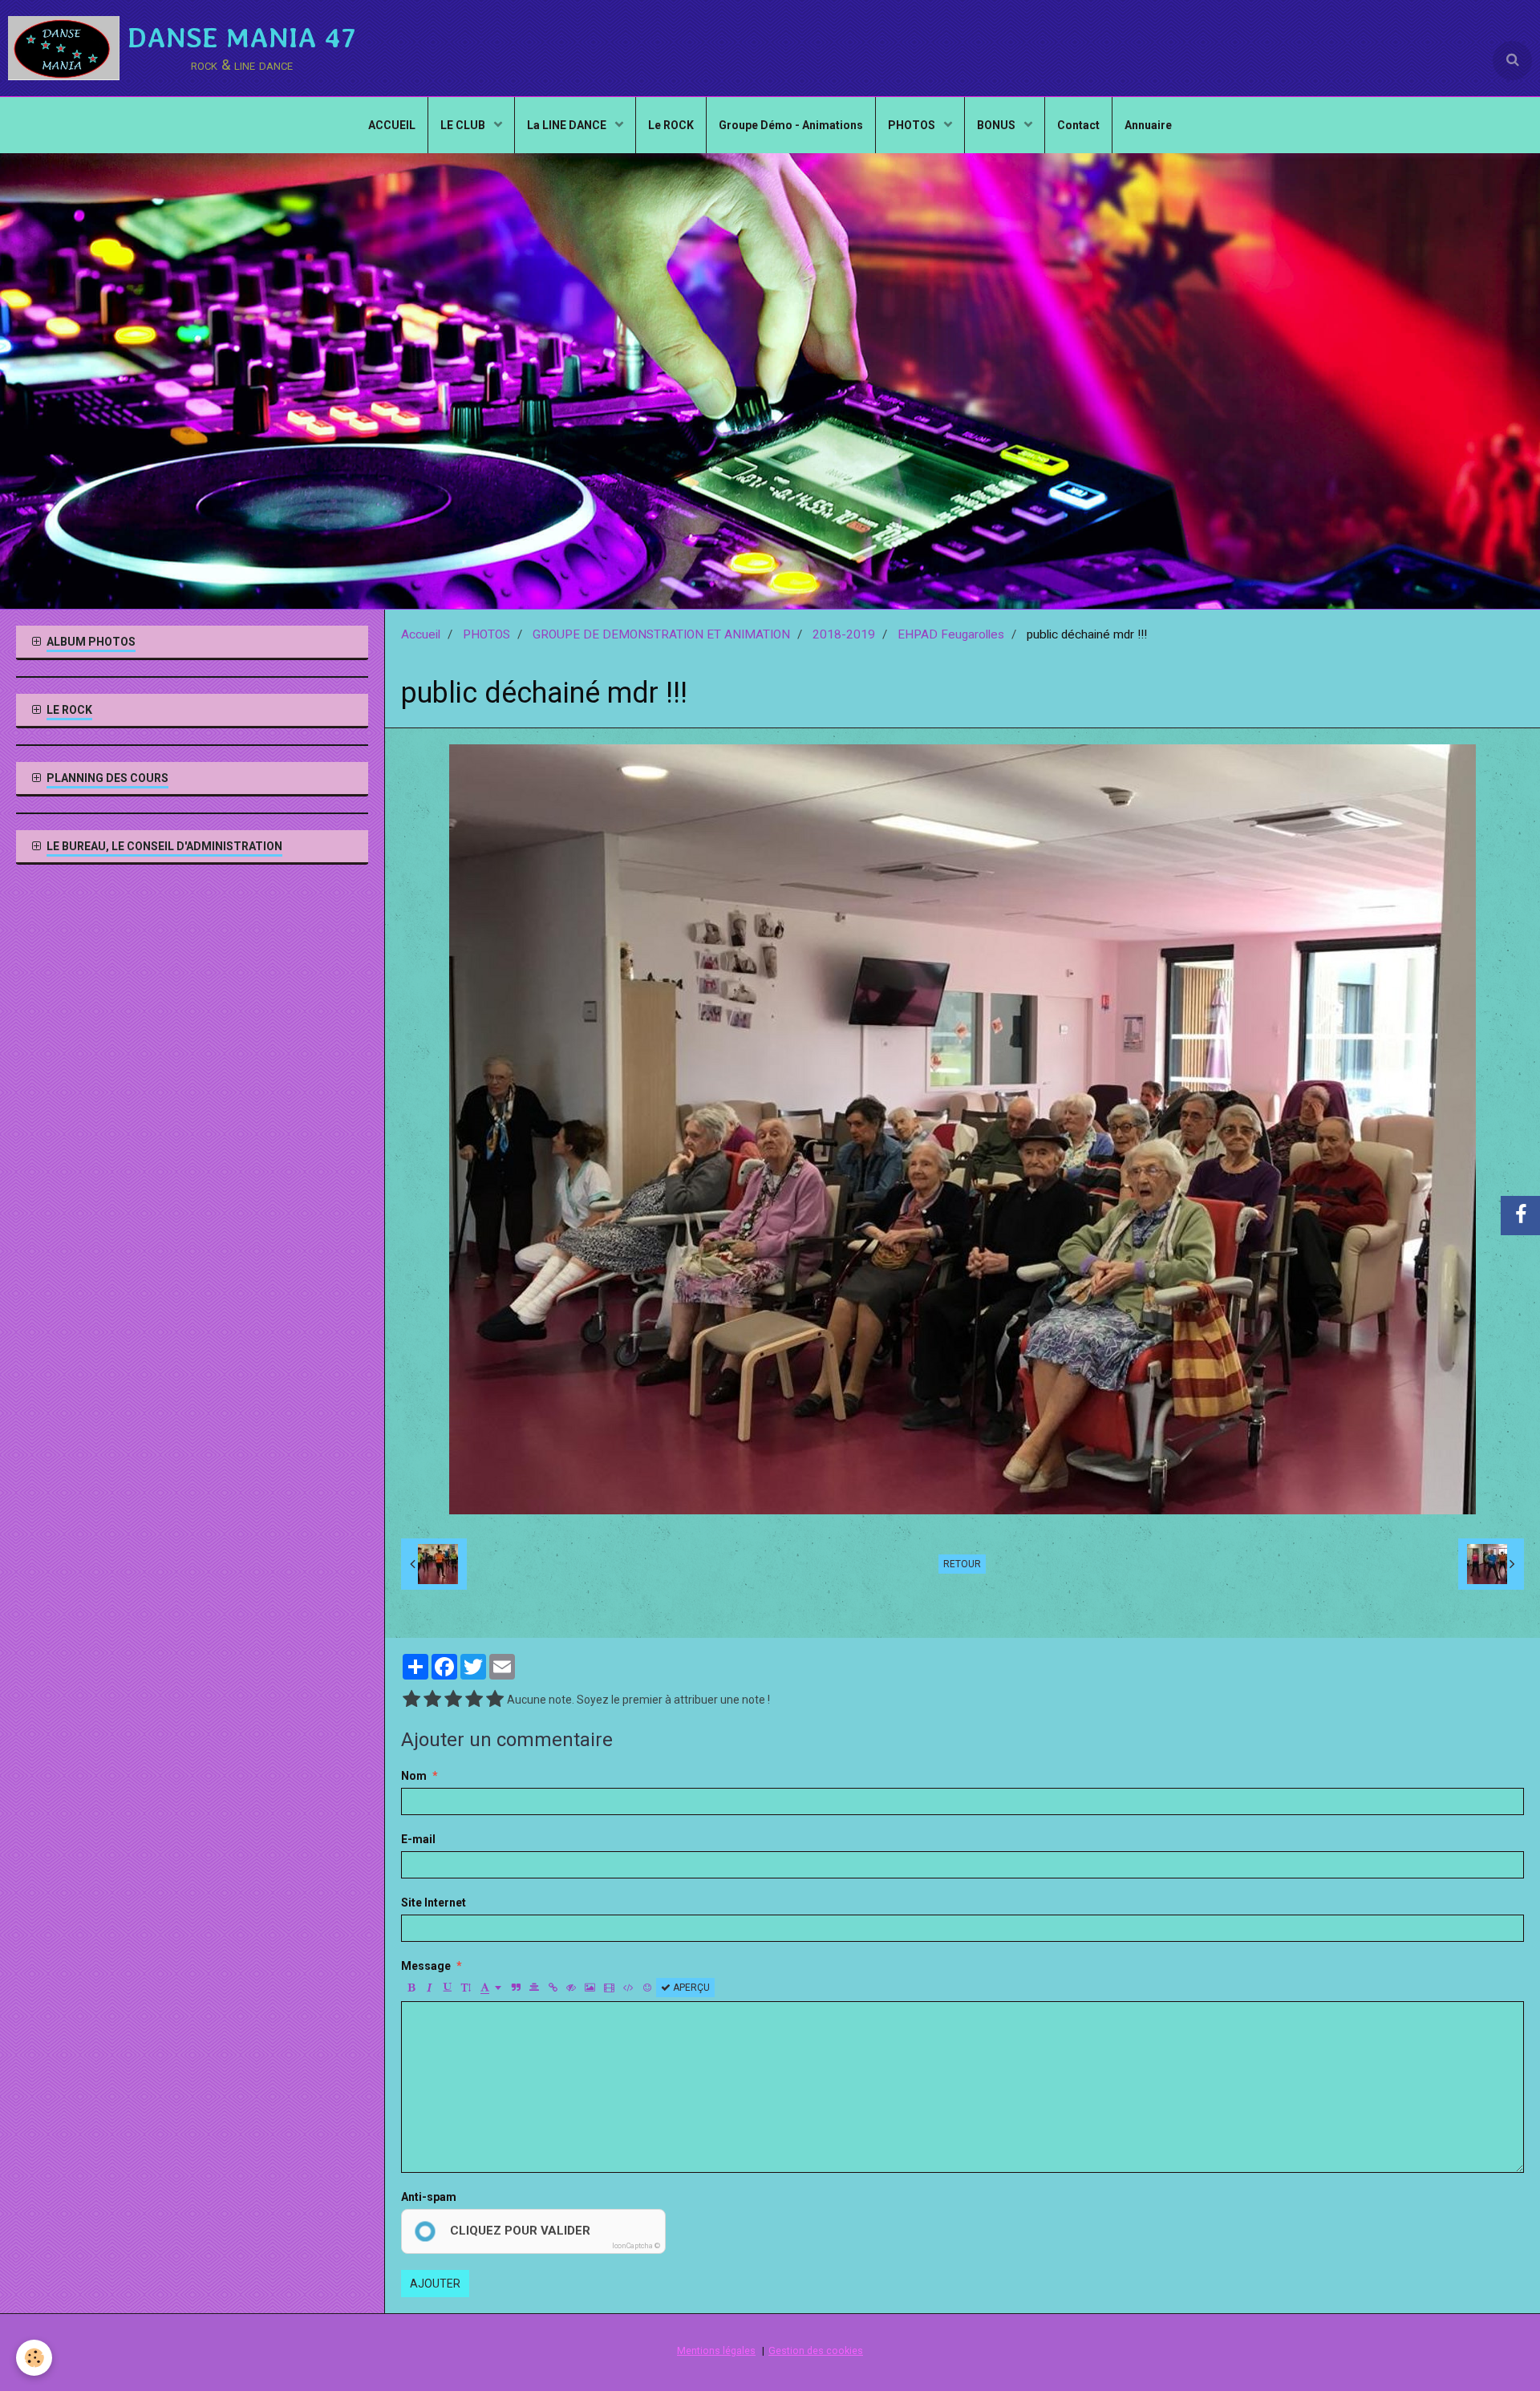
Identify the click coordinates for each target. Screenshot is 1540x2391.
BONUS (997, 125)
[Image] (590, 1988)
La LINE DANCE (568, 125)
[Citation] (516, 1988)
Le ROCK (671, 125)
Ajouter (435, 2284)
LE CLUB (464, 125)
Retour (962, 1564)
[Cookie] (34, 2358)
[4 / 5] (474, 1700)
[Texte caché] (571, 1988)
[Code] (628, 1988)
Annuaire (1148, 125)
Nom (414, 1776)
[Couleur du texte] (491, 1988)
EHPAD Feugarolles (951, 634)
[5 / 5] (495, 1700)
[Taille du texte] (466, 1988)
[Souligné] (448, 1988)
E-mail (418, 1839)
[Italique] (429, 1988)
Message (426, 1966)
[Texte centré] (534, 1988)
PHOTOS (913, 125)
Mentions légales (716, 2350)
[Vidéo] (609, 1988)
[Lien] (553, 1988)
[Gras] (411, 1988)
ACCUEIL (392, 125)
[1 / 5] (411, 1700)
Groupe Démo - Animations (791, 125)
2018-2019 (844, 634)
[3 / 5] (453, 1700)
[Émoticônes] (647, 1988)
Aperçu (690, 1988)
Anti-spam (429, 2197)
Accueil (421, 634)
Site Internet (434, 1903)
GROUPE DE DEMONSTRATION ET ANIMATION (661, 634)
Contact (1078, 125)
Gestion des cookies (816, 2350)
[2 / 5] (432, 1700)
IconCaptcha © (636, 2246)
